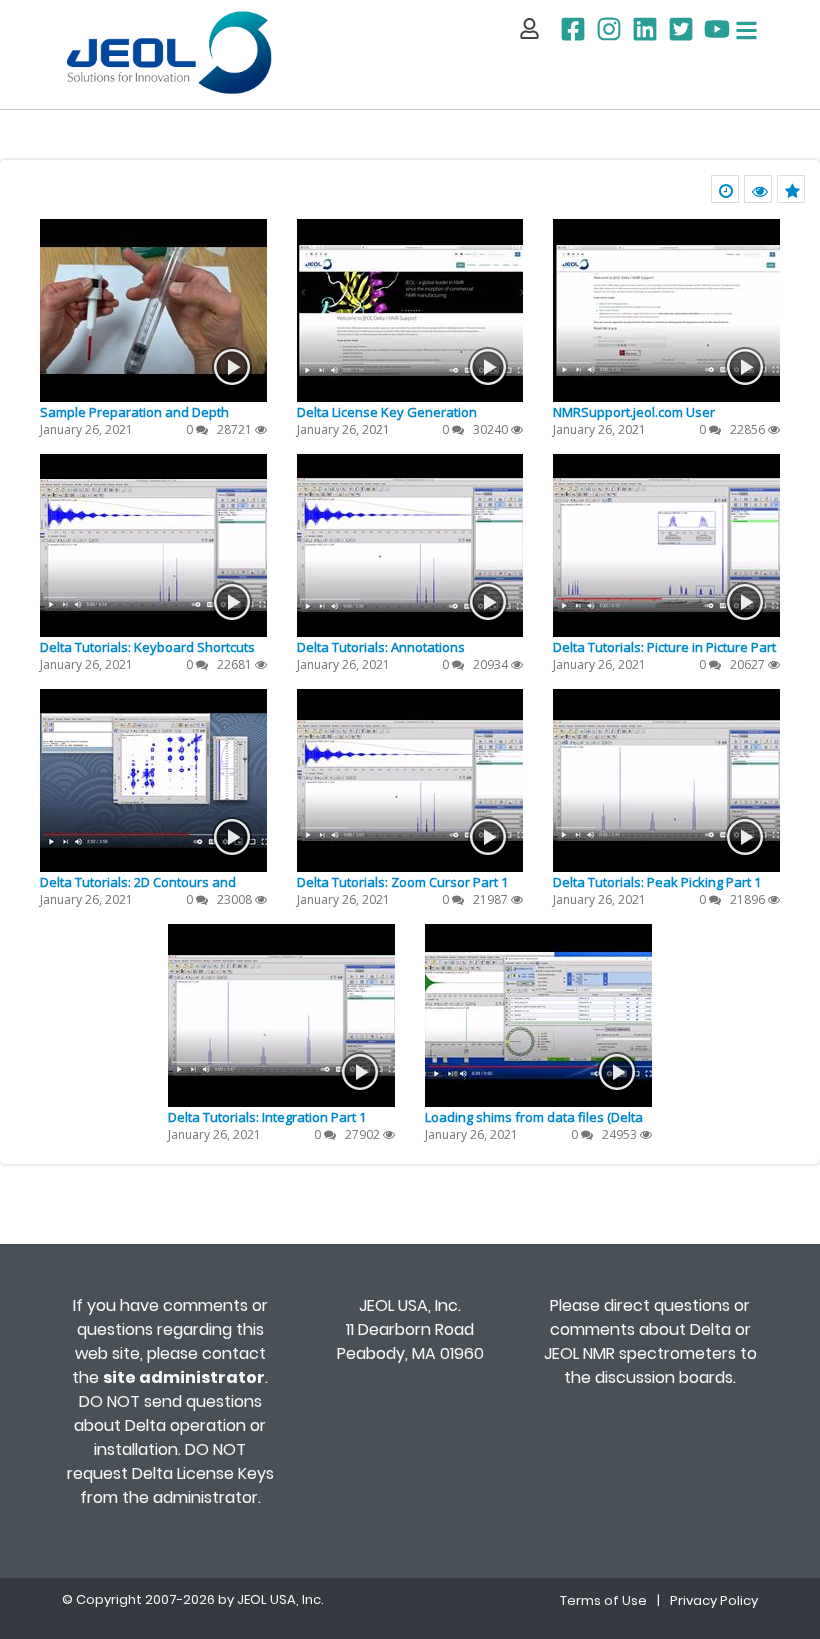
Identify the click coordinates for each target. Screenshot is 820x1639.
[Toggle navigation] (746, 30)
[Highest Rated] (791, 189)
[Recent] (725, 189)
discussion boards (664, 1377)
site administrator (184, 1377)
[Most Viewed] (758, 189)
